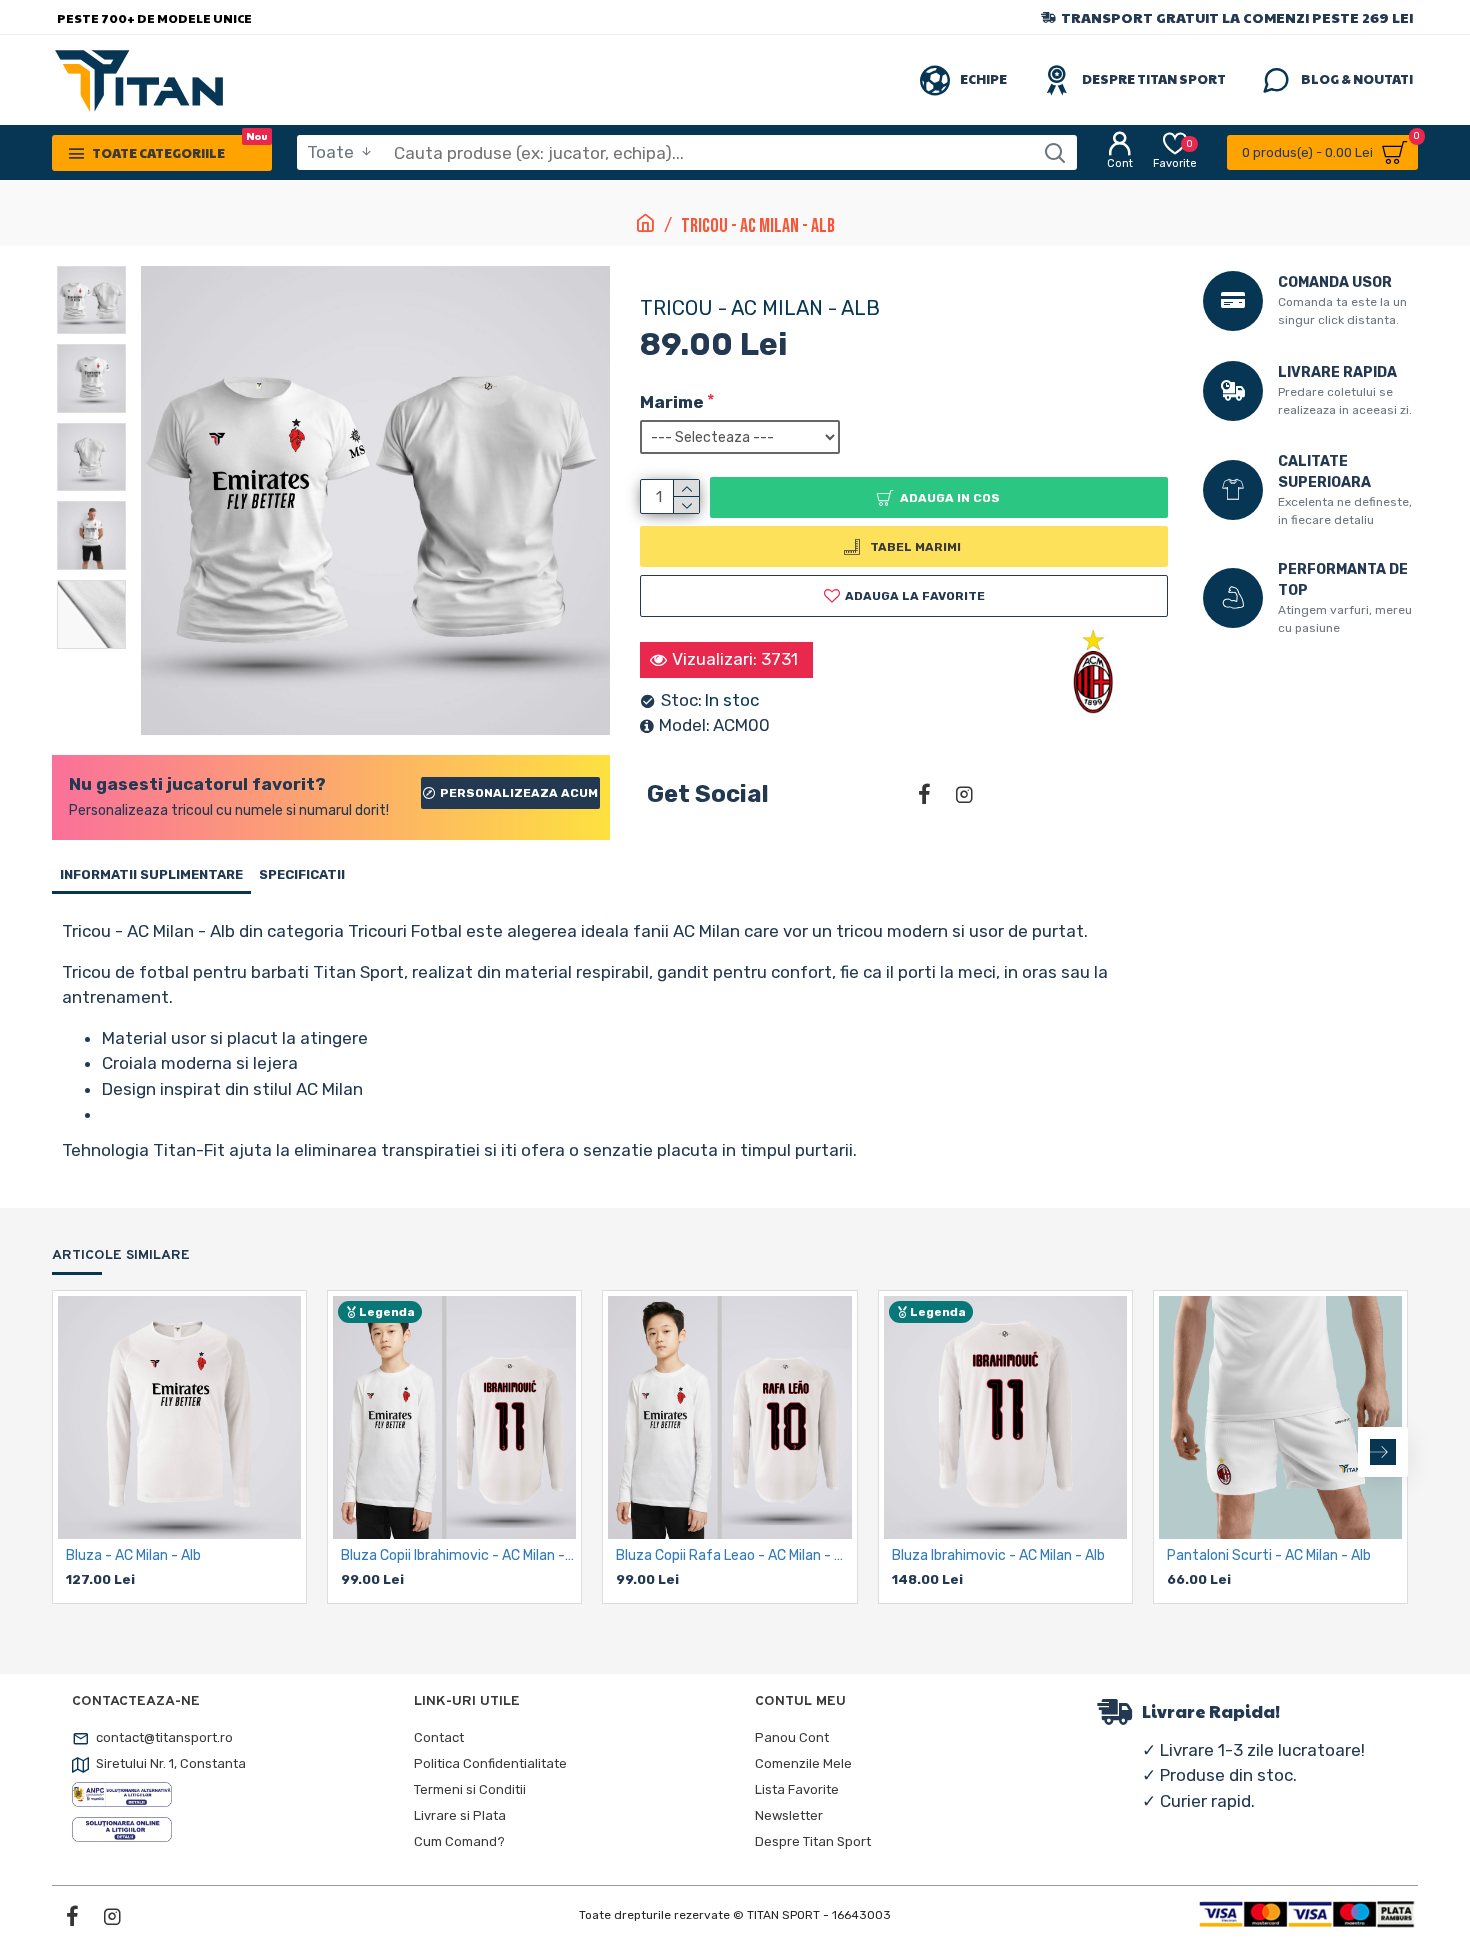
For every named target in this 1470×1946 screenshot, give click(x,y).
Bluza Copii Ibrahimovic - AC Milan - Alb (458, 1555)
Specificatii (302, 874)
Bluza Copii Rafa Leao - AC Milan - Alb (733, 1555)
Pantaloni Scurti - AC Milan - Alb (1269, 1555)
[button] (77, 1452)
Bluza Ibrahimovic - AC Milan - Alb (998, 1555)
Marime (672, 402)
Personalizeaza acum (519, 793)
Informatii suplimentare (151, 874)
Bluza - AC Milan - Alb (133, 1555)
